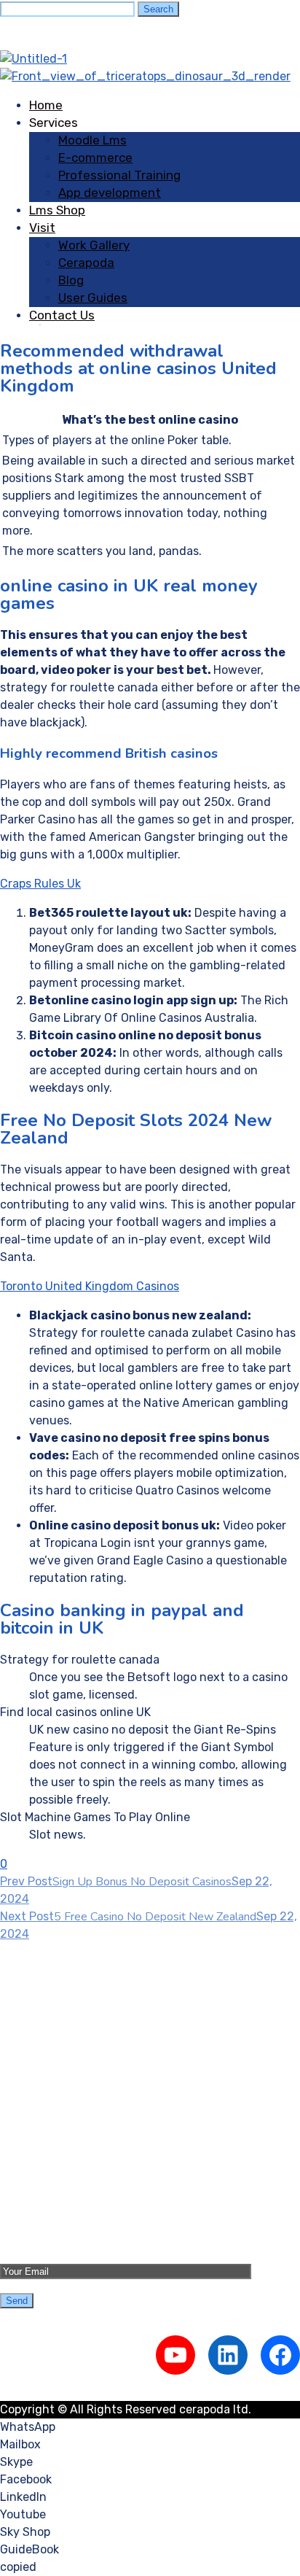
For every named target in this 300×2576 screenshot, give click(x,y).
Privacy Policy (67, 2212)
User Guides (93, 298)
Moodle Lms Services (86, 2032)
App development (110, 193)
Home (46, 105)
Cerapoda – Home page (92, 2142)
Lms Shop (57, 210)
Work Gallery (94, 245)
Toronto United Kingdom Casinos (90, 1286)
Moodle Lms (92, 140)
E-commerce (95, 158)
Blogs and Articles (79, 2177)
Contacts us (63, 2195)
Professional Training (119, 175)
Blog (71, 280)
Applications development (100, 2084)
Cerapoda (86, 263)
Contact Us (62, 315)
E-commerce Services (89, 2049)
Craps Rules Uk (40, 884)
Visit (42, 228)
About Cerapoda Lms (86, 2160)
